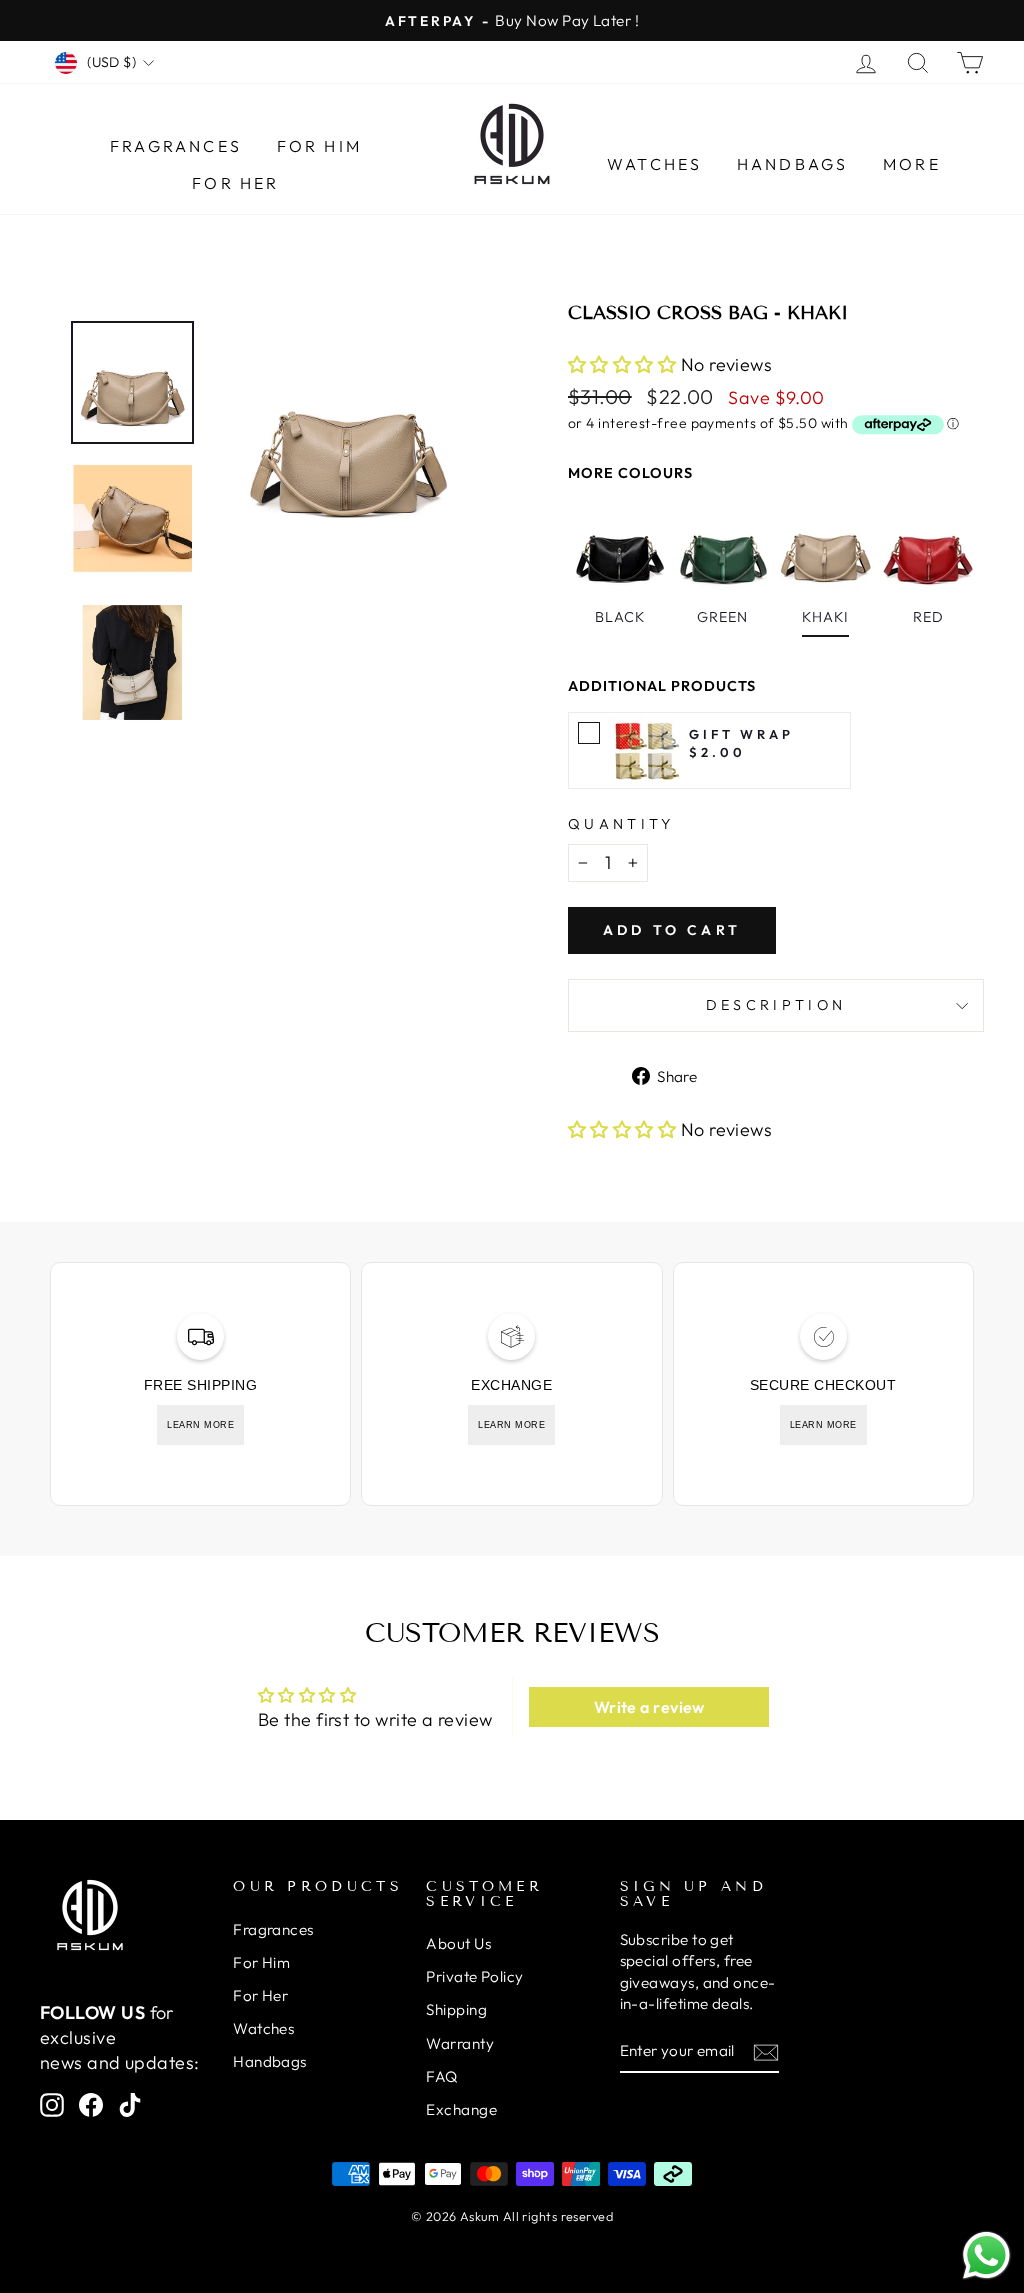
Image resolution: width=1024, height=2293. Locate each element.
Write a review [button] (649, 1707)
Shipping (456, 2009)
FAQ (441, 2076)
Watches (654, 164)
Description (776, 1005)
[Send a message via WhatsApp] (986, 2255)
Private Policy (474, 1976)
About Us (458, 1943)
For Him (319, 146)
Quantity (621, 824)
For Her (235, 183)
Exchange (461, 2109)
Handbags (793, 164)
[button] (624, 364)
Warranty (460, 2043)
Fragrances (176, 146)
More (912, 164)
